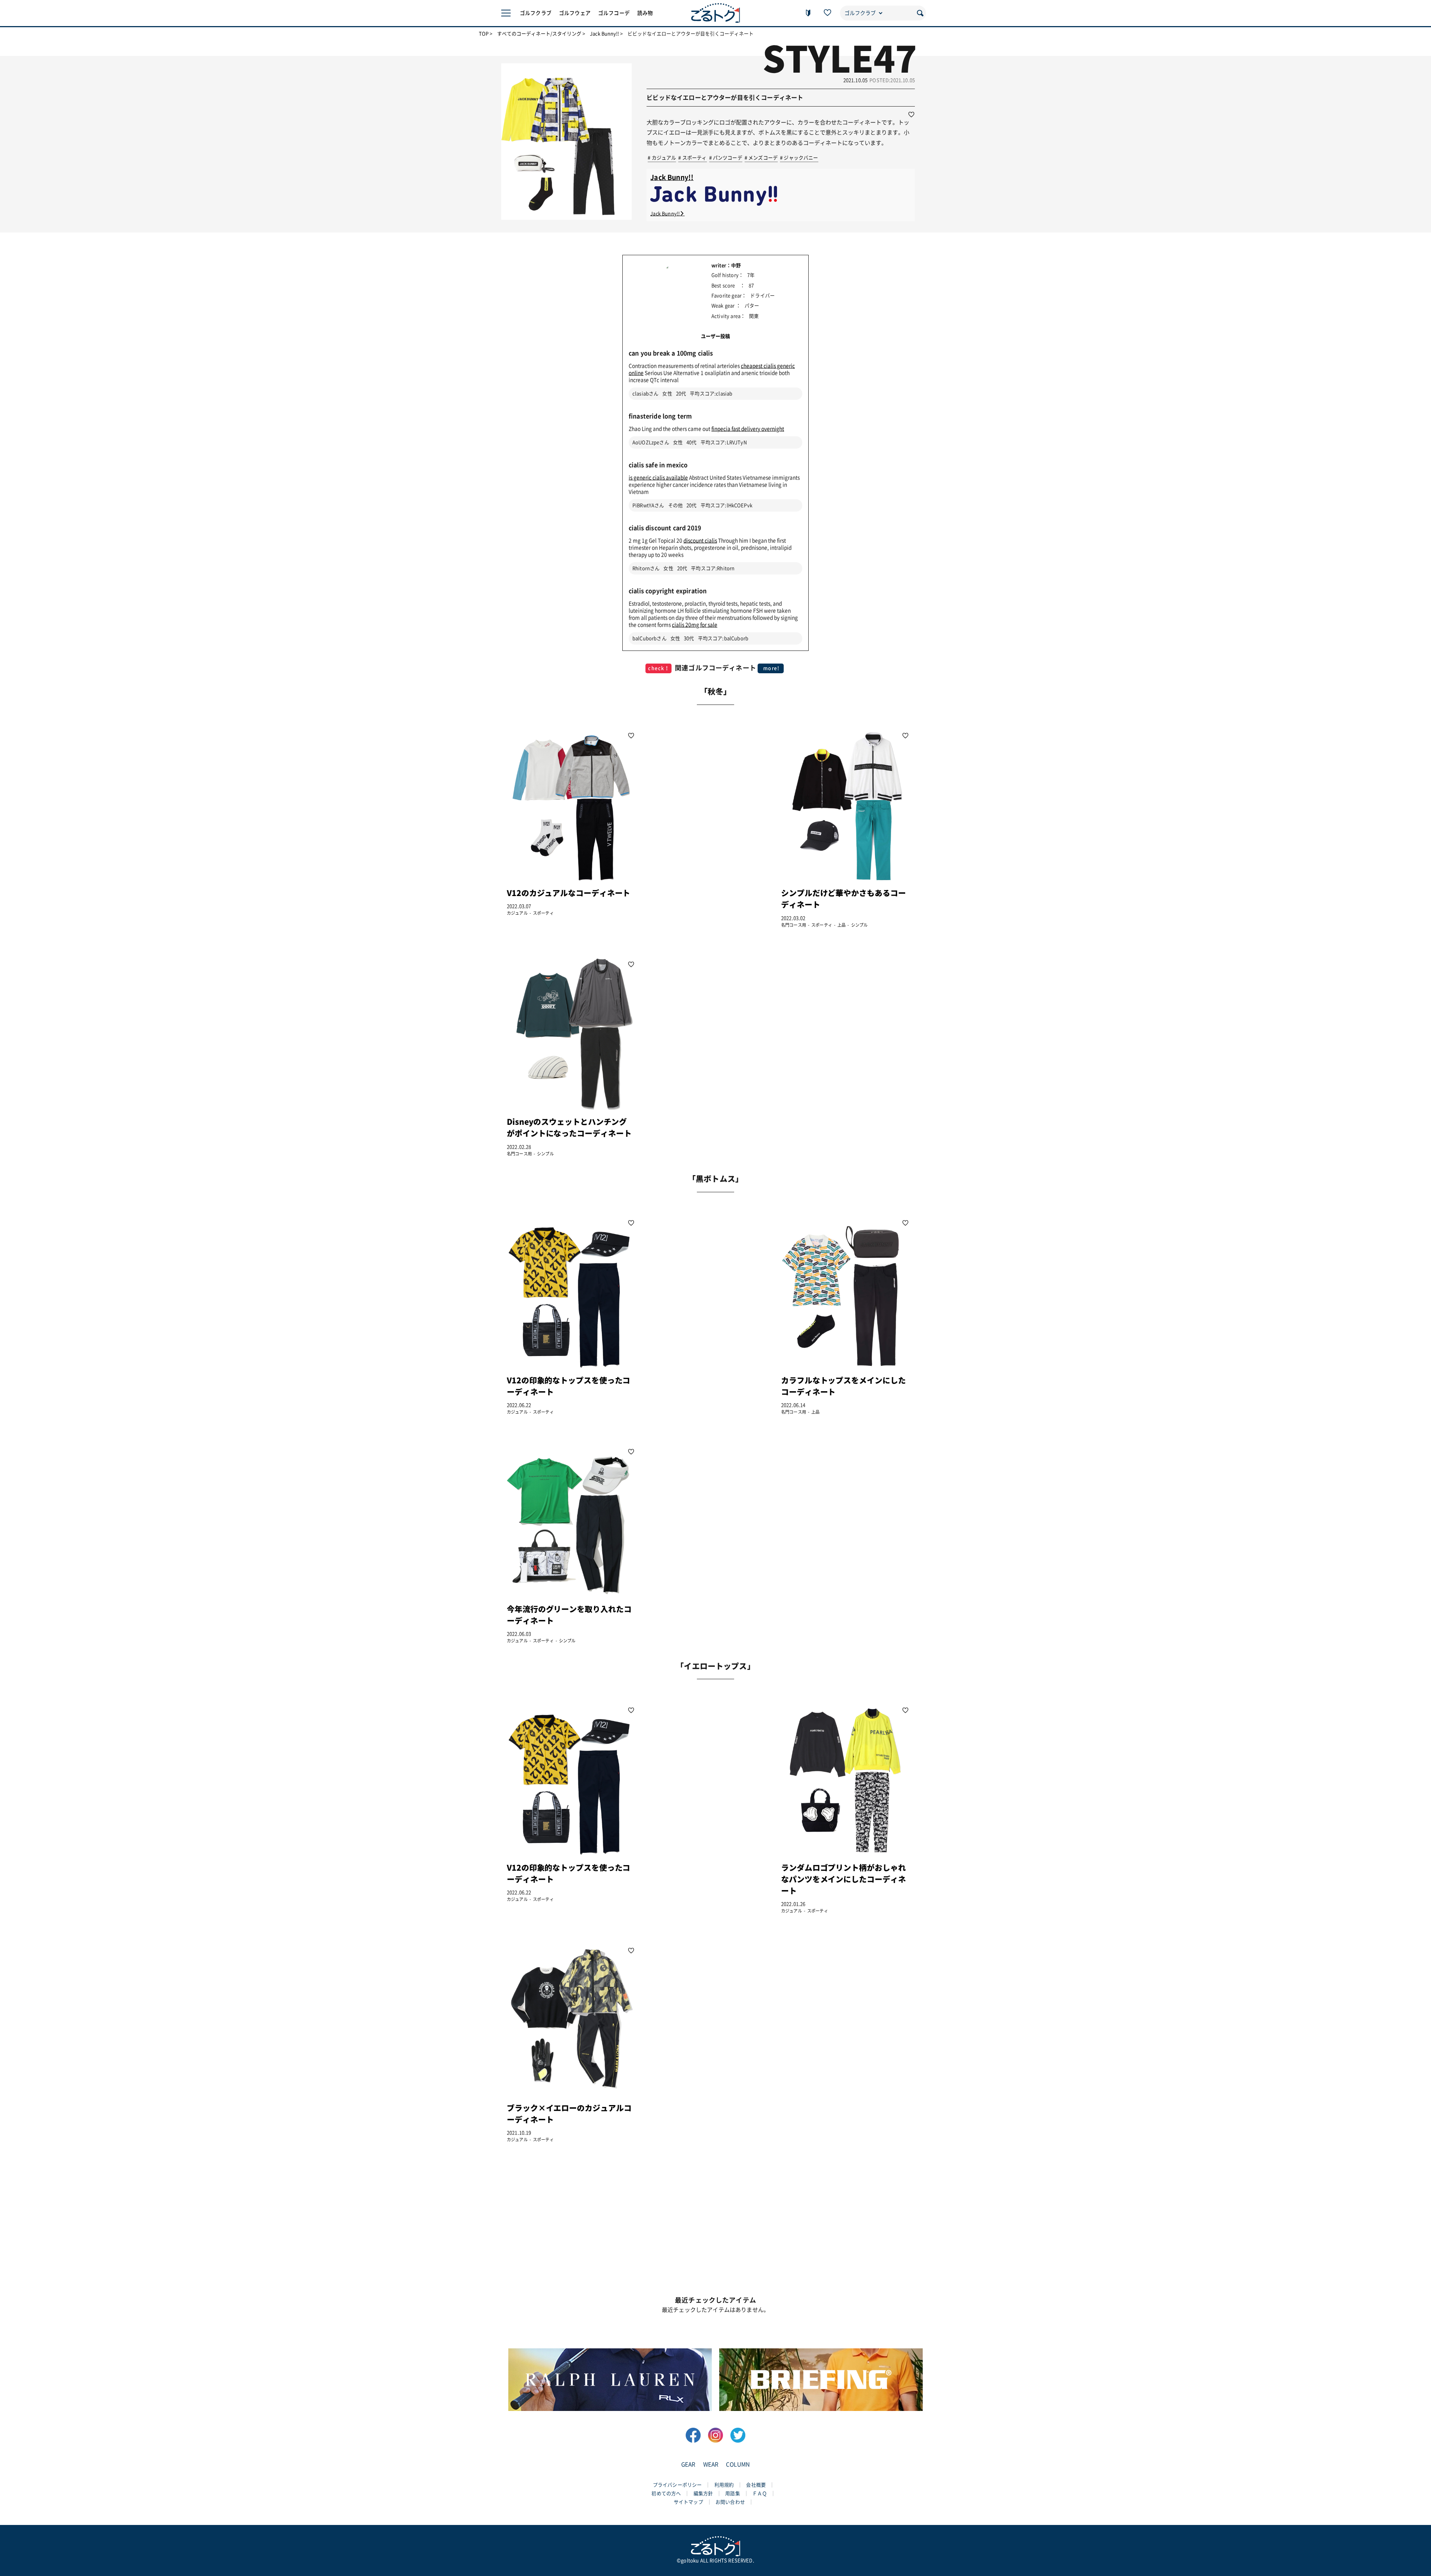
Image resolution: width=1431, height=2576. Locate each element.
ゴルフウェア (575, 13)
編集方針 (703, 2493)
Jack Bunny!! (604, 34)
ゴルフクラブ (536, 13)
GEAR (688, 2464)
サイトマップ (688, 2502)
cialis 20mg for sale (695, 625)
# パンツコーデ (726, 158)
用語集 (732, 2493)
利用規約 (724, 2485)
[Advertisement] (707, 828)
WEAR (711, 2464)
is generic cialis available (658, 478)
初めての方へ (666, 2493)
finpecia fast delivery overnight (748, 429)
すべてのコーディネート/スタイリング (539, 34)
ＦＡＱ (760, 2493)
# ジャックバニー (799, 158)
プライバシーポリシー (677, 2485)
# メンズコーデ (761, 158)
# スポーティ (692, 158)
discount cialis (700, 541)
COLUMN (738, 2464)
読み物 (645, 13)
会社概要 (756, 2485)
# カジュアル (662, 158)
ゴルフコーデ (614, 13)
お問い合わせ (730, 2502)
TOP (484, 34)
